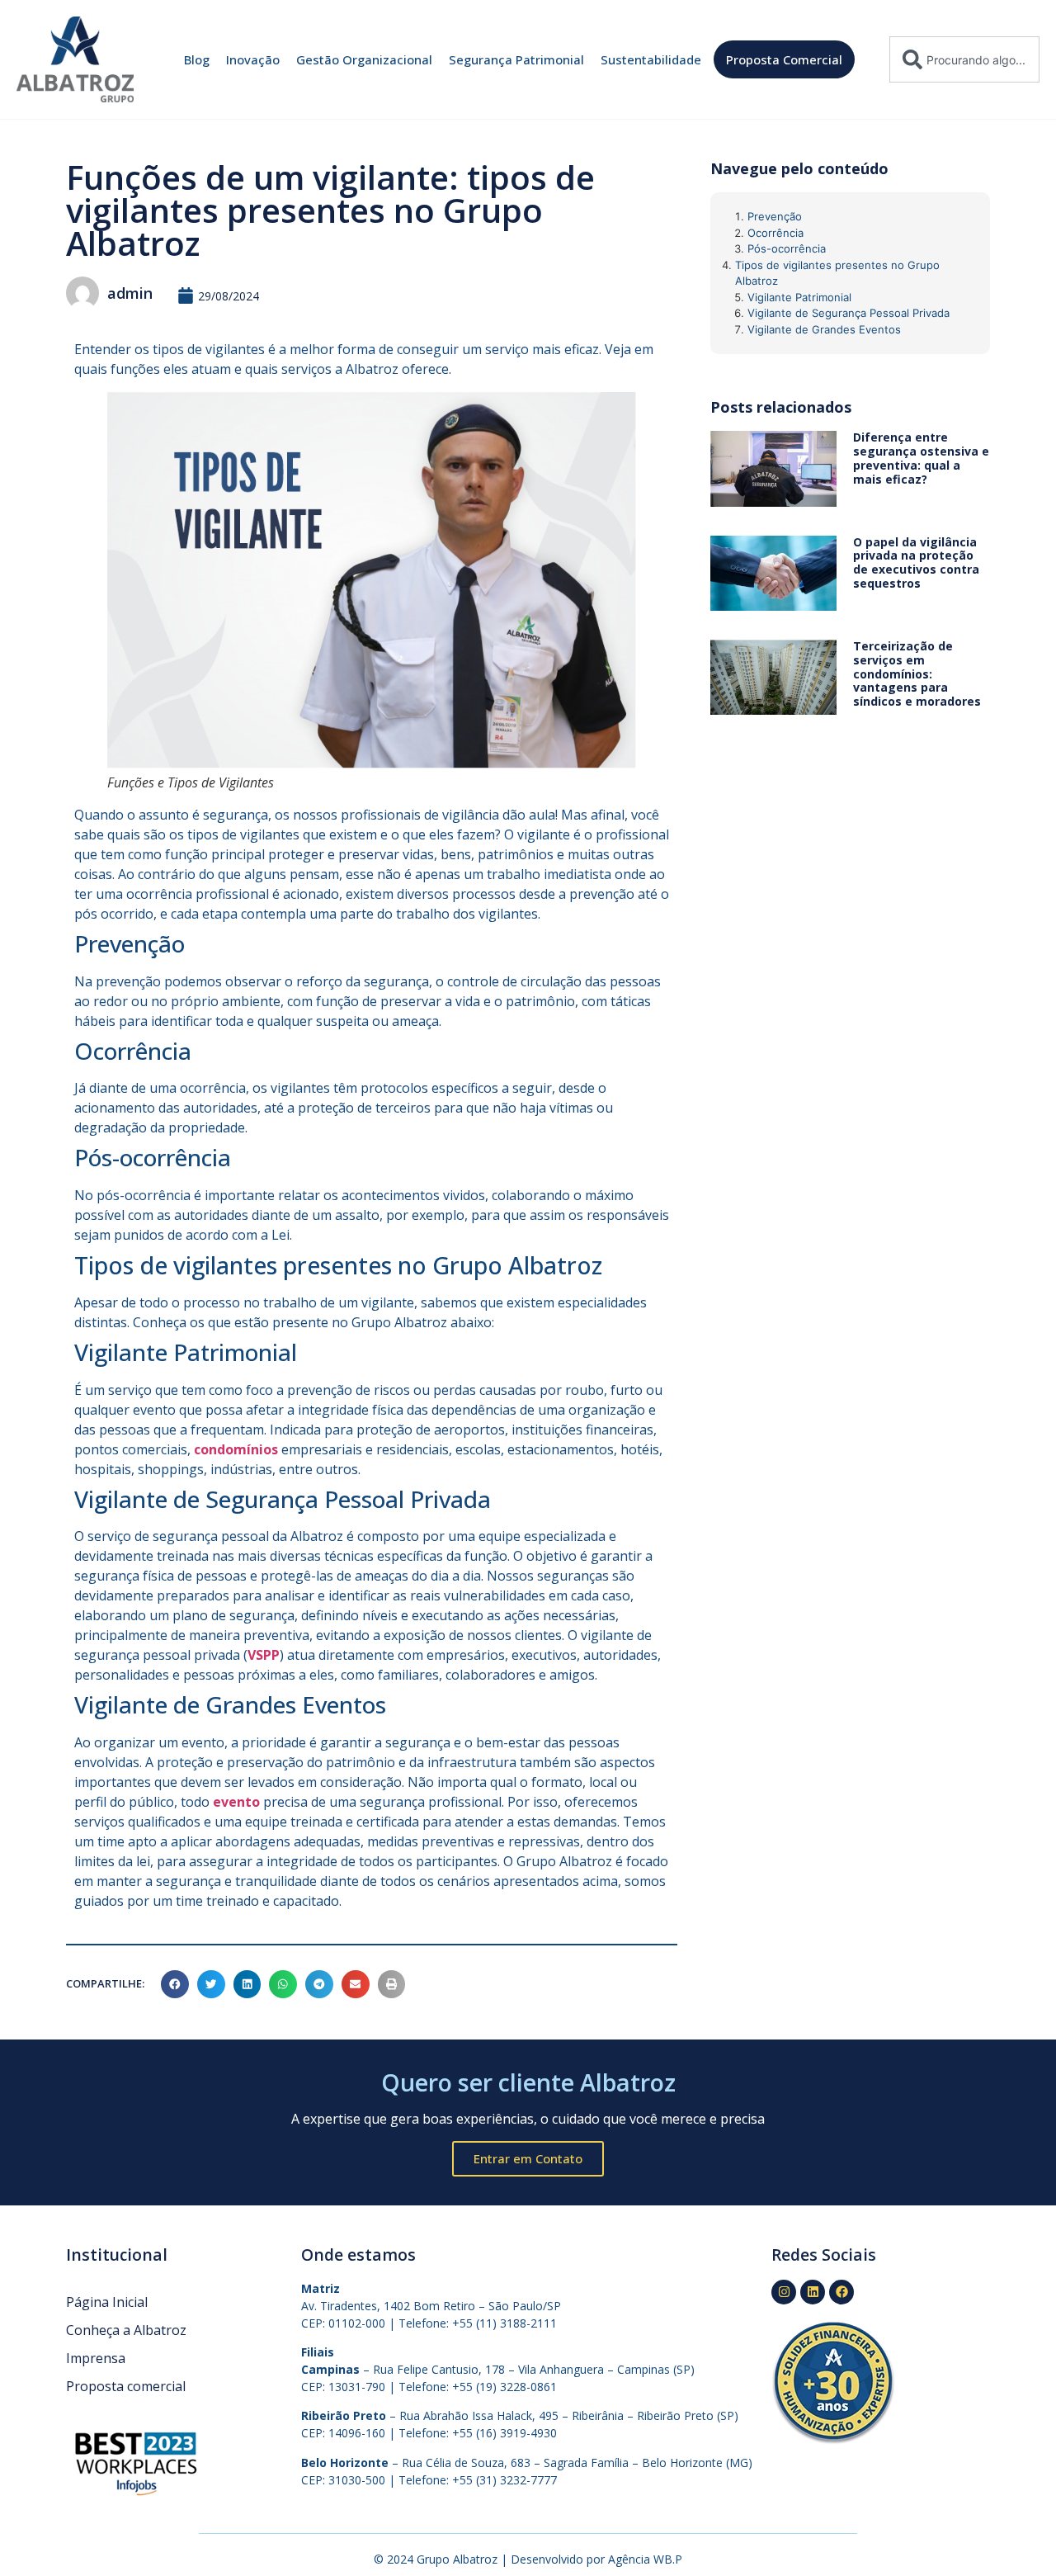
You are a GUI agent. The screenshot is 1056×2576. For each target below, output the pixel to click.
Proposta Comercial (784, 59)
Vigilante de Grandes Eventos (824, 329)
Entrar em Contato (528, 2158)
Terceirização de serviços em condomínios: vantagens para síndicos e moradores (917, 674)
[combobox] (964, 59)
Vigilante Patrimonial (799, 297)
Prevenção (775, 216)
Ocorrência (775, 233)
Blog (197, 59)
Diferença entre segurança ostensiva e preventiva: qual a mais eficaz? (921, 458)
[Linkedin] (813, 2292)
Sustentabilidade (651, 59)
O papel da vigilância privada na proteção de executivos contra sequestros (916, 562)
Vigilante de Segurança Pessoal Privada (849, 313)
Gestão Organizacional (364, 59)
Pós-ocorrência (787, 248)
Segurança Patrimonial (516, 59)
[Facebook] (841, 2292)
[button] (175, 1984)
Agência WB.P (645, 2559)
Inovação (253, 59)
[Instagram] (784, 2292)
